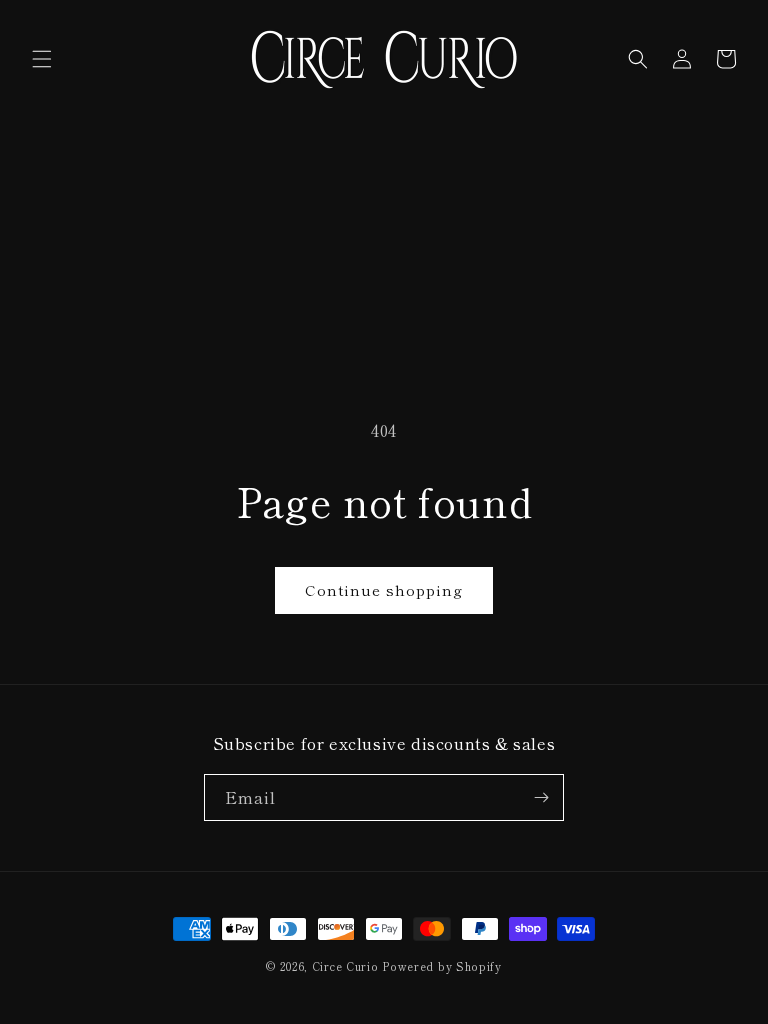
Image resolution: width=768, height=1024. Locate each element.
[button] (42, 59)
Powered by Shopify (442, 966)
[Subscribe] (541, 797)
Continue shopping (384, 589)
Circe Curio (345, 966)
